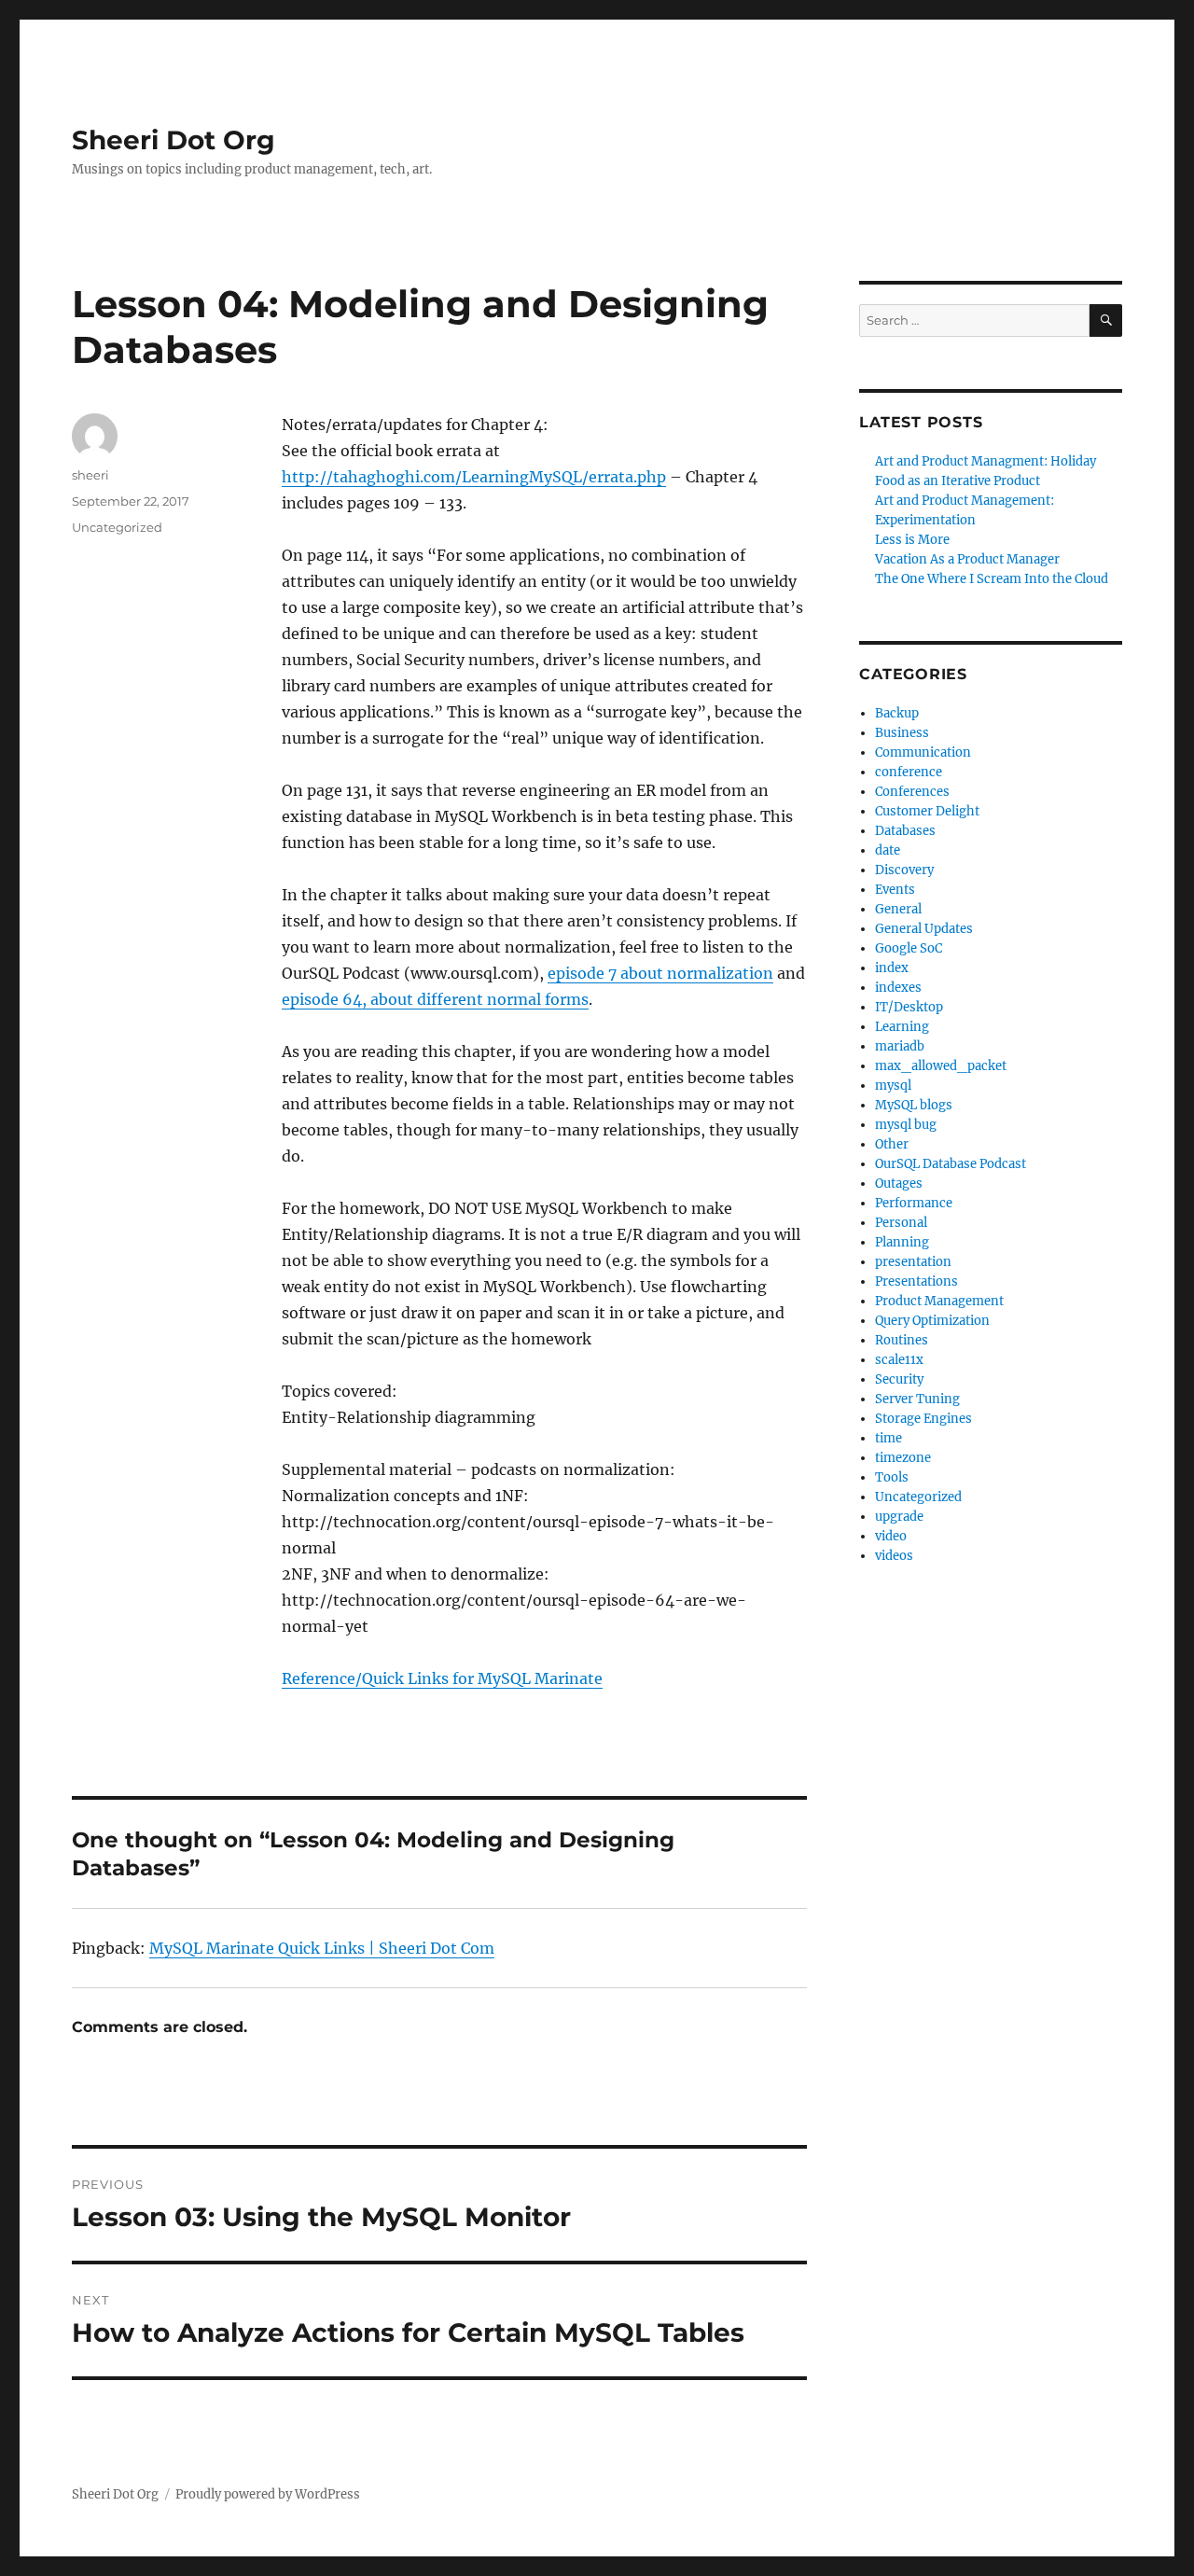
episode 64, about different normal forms (435, 999)
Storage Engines (923, 1419)
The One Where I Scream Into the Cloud (992, 579)
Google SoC (909, 948)
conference (909, 772)
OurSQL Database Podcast (951, 1164)
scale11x (899, 1360)
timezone (903, 1458)
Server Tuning (917, 1399)
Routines (902, 1340)
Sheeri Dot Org (174, 140)
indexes (898, 988)
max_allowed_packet (941, 1066)
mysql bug (906, 1125)
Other (892, 1144)
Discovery (904, 870)
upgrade (899, 1517)
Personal (901, 1223)
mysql (893, 1086)
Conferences (912, 792)
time (889, 1438)
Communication (923, 752)
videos (894, 1556)
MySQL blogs (914, 1105)
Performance (914, 1203)
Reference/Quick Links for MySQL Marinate (442, 1678)
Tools (892, 1477)
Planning (902, 1242)
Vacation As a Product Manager (967, 559)
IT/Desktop (909, 1007)
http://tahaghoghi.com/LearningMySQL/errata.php (474, 477)
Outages (899, 1184)
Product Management (939, 1301)
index (892, 968)
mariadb (900, 1046)
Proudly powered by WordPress (268, 2494)
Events (895, 890)
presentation (913, 1262)
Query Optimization (932, 1321)
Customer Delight (927, 811)
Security (899, 1379)
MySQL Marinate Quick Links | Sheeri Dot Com (322, 1948)
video (891, 1536)
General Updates (924, 929)
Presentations (916, 1281)
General (898, 909)
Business (902, 733)
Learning (902, 1027)
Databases (905, 831)
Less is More (912, 540)
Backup (897, 713)
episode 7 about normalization (660, 973)
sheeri (90, 475)
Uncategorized (918, 1497)
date (888, 850)
